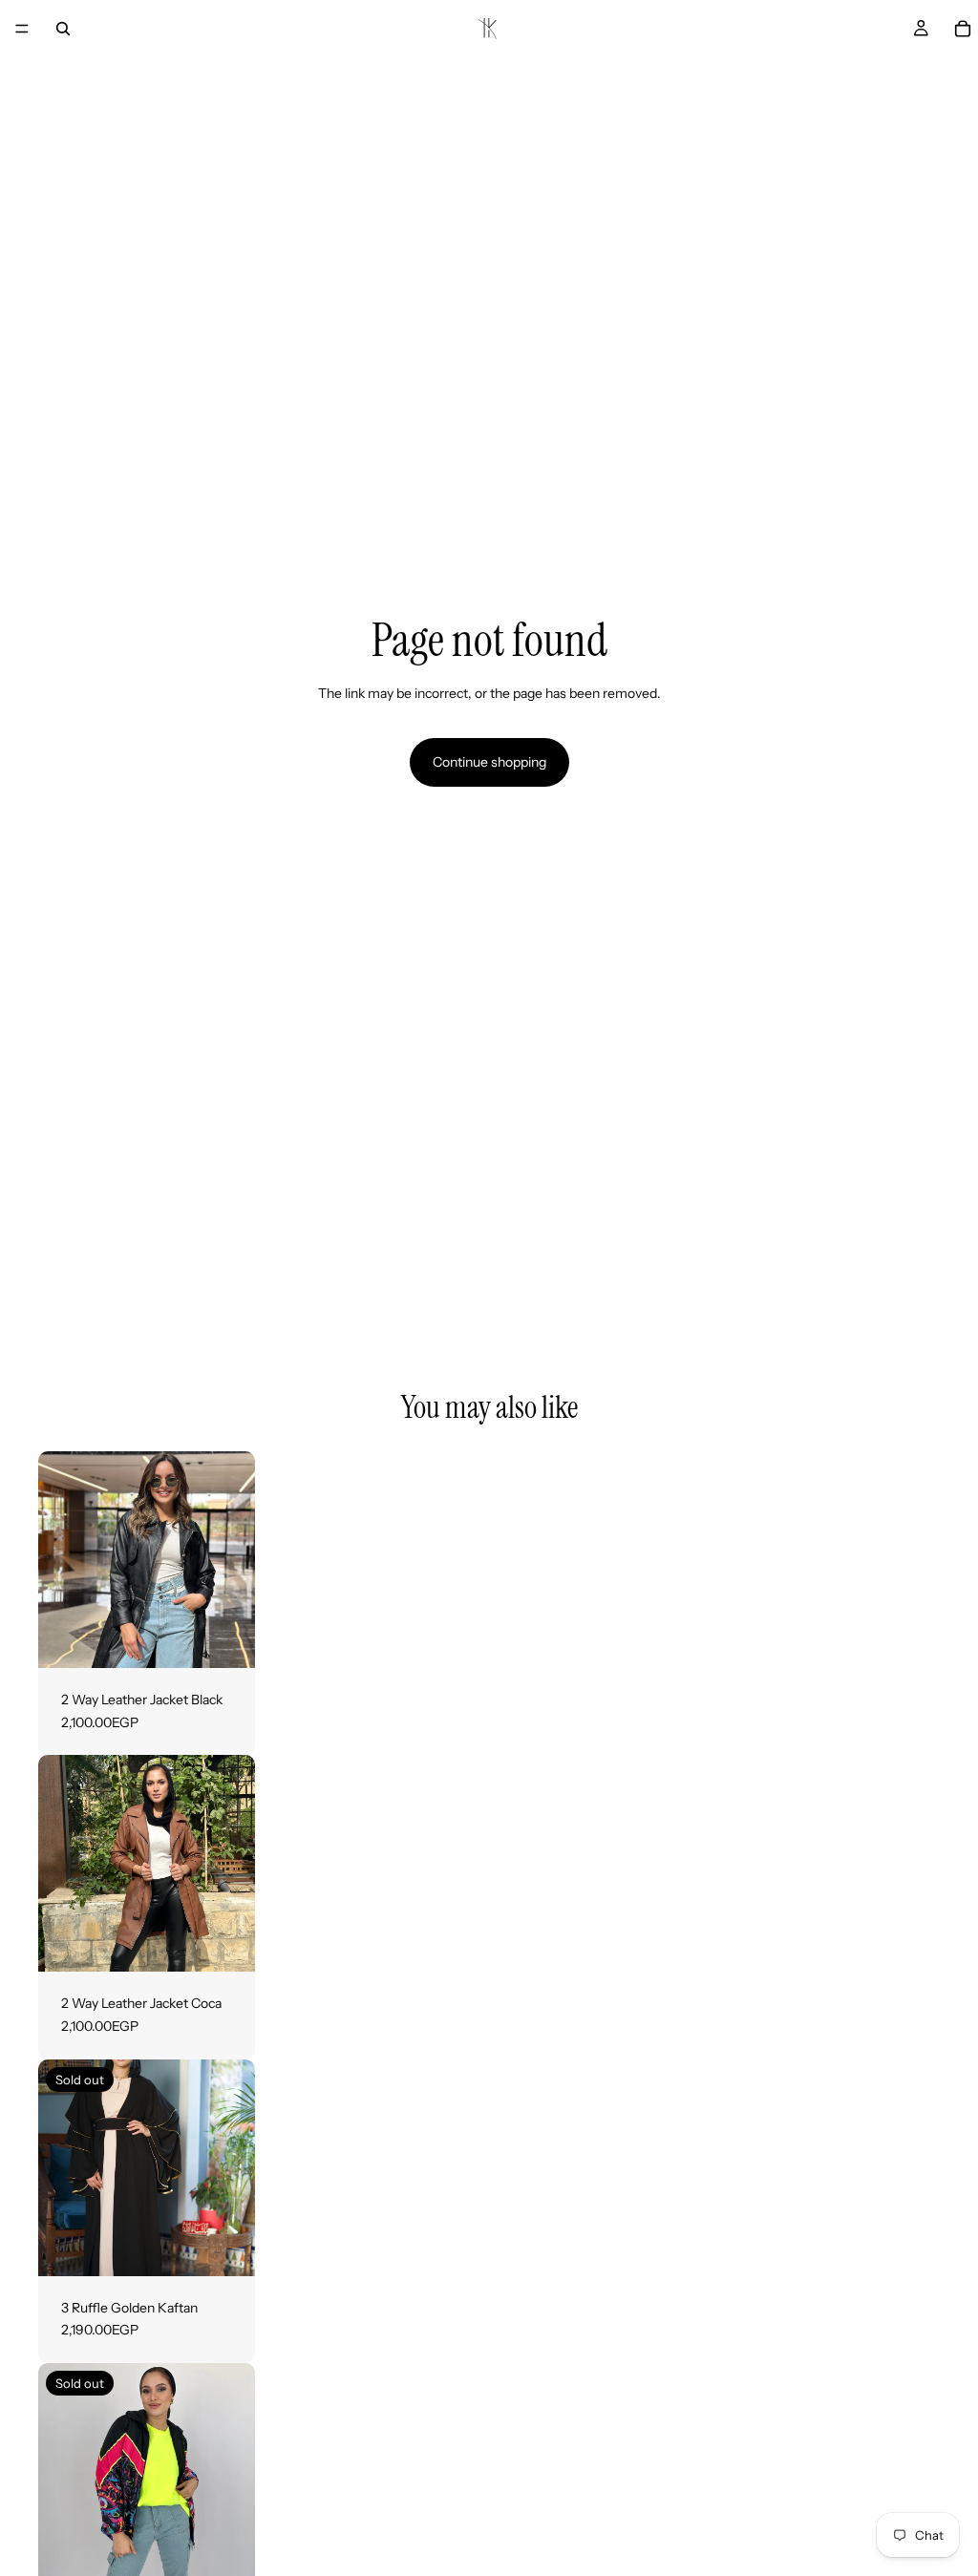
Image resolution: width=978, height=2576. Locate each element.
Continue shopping (489, 762)
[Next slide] (234, 1560)
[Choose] (225, 1638)
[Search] (63, 29)
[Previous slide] (59, 1560)
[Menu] (22, 29)
